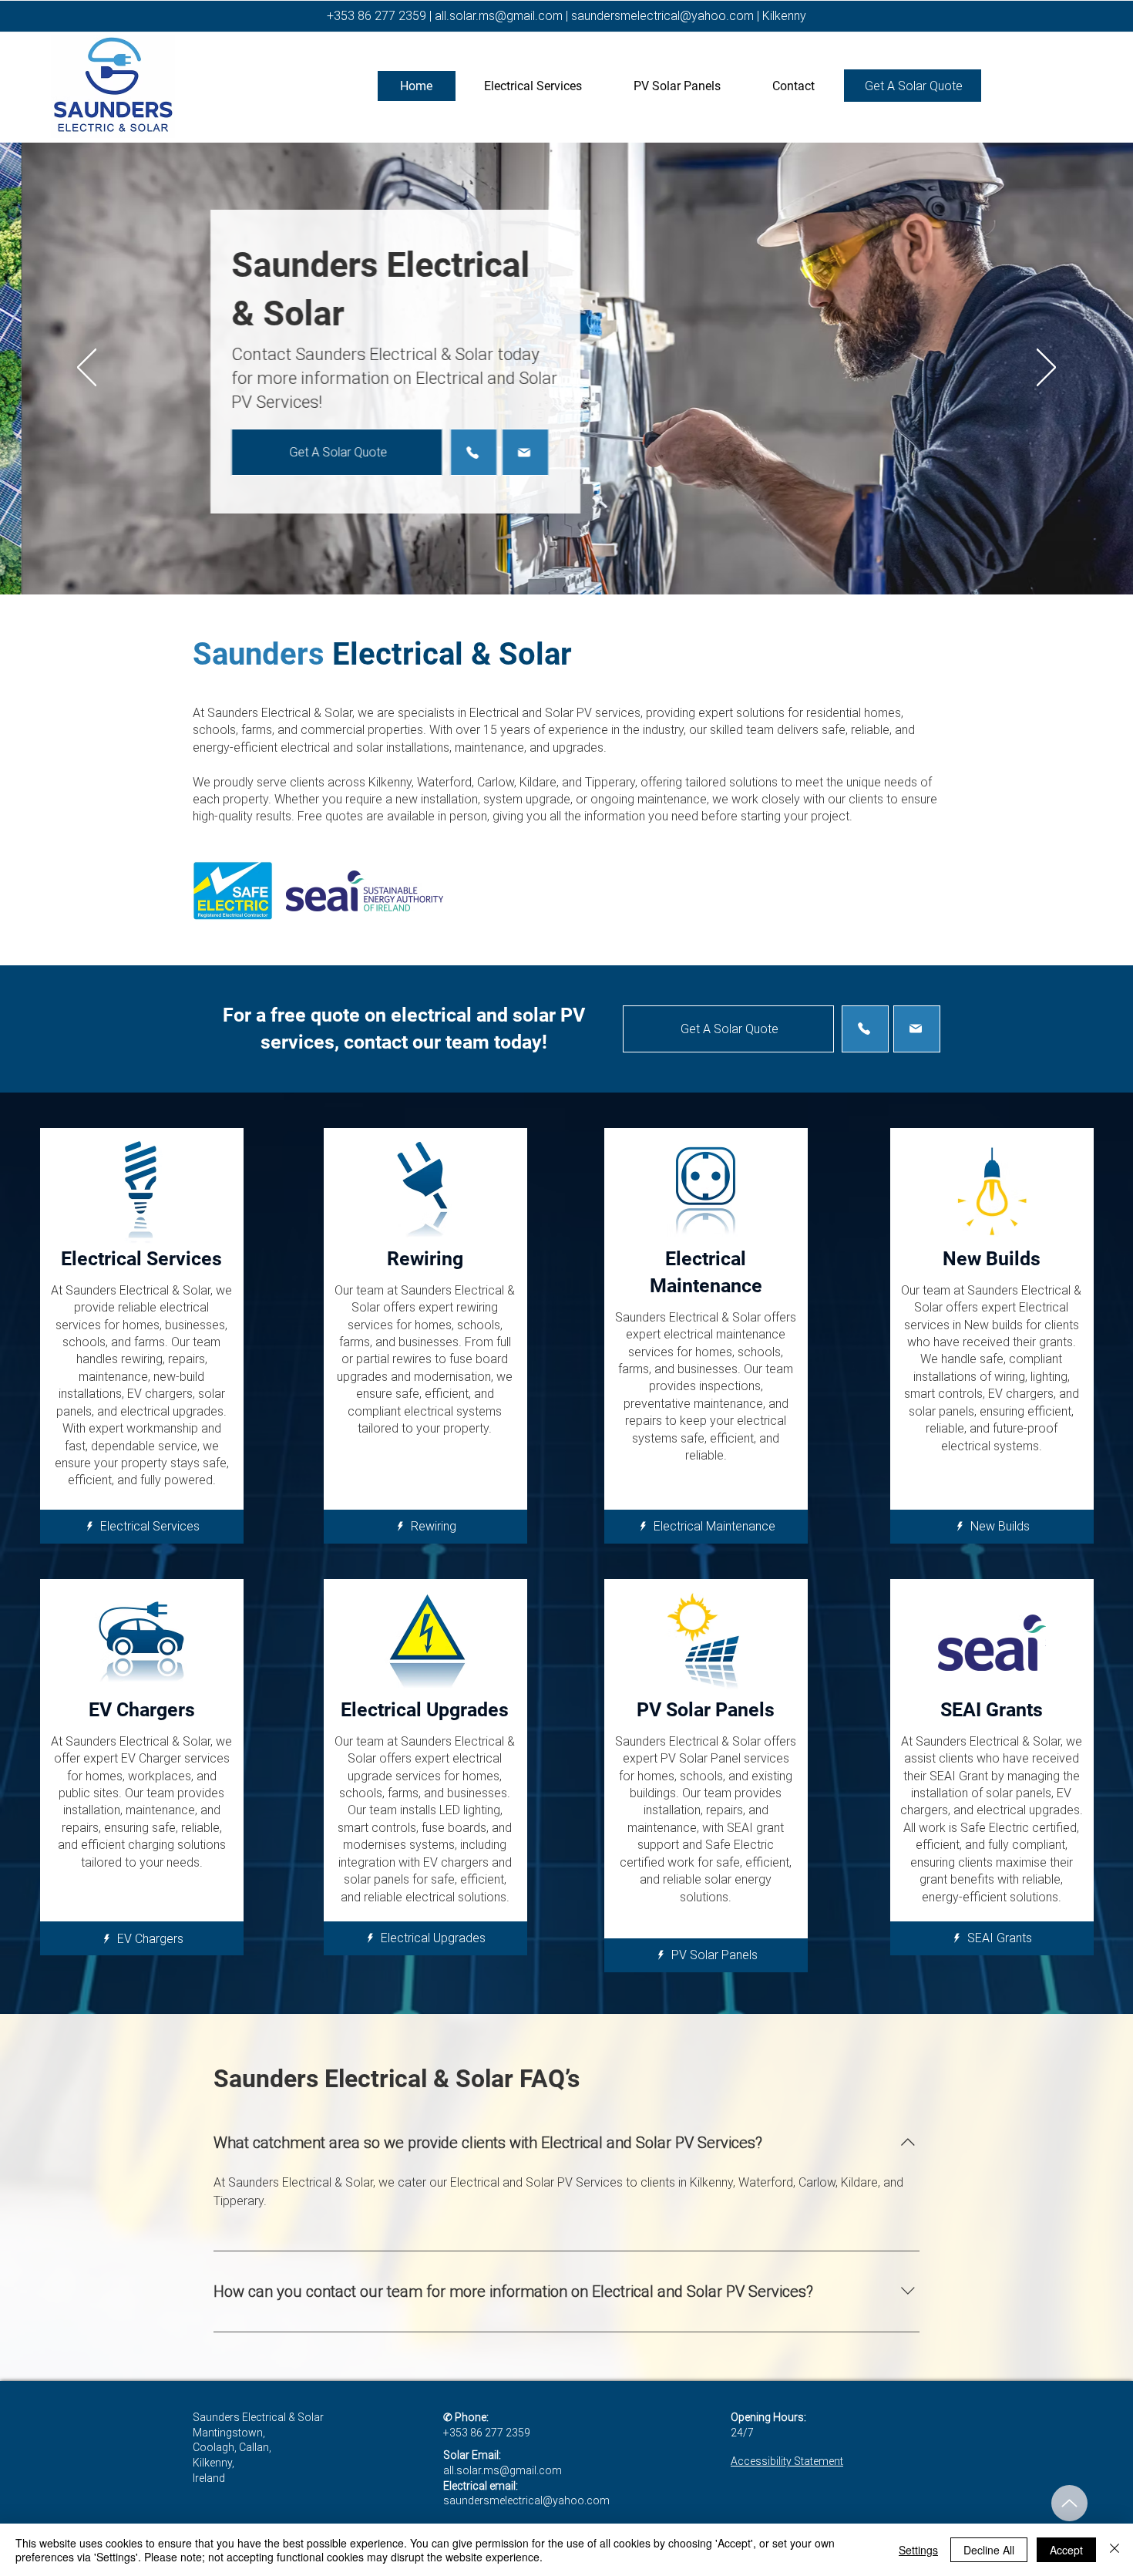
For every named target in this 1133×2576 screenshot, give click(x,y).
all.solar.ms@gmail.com (499, 16)
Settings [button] (918, 2550)
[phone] (452, 452)
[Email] (504, 452)
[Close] (1115, 2550)
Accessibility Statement (787, 2461)
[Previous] (87, 369)
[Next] (1046, 369)
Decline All (989, 2550)
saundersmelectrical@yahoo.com (662, 16)
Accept (1066, 2550)
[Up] (1069, 2503)
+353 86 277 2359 (377, 16)
